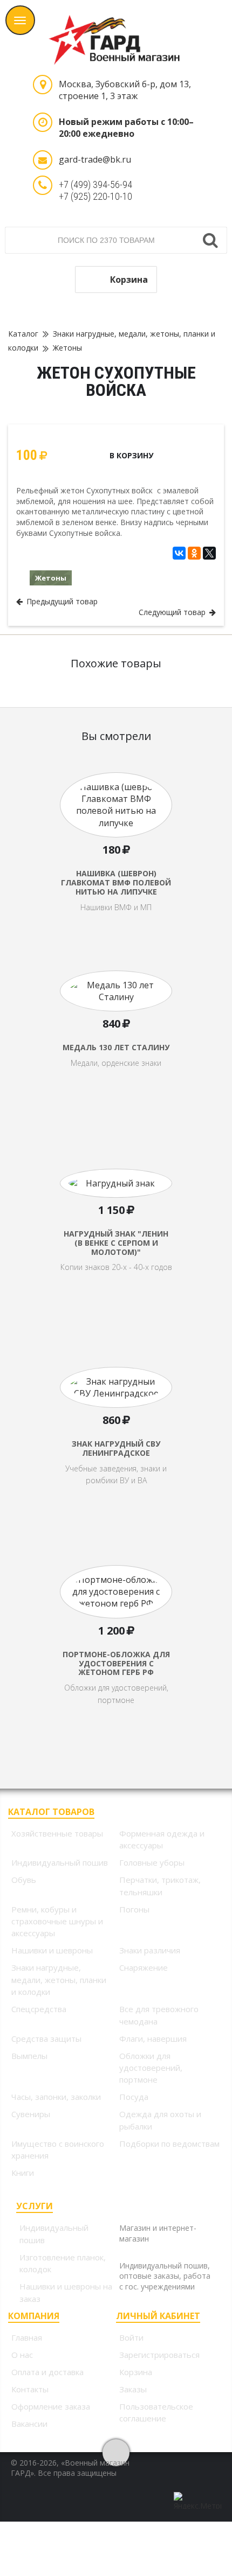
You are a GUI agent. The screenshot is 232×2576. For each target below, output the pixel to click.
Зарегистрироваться (159, 2355)
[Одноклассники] (194, 553)
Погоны (134, 1909)
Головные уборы (152, 1862)
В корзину (131, 455)
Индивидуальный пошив (60, 1862)
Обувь (24, 1880)
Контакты (30, 2389)
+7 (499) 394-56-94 (95, 184)
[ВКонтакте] (179, 553)
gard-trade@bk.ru (95, 159)
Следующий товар (174, 612)
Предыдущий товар (60, 601)
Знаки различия (150, 1950)
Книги (23, 2173)
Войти (131, 2337)
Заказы (133, 2389)
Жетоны (67, 348)
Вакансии (29, 2424)
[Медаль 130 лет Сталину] (116, 1027)
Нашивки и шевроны (52, 1950)
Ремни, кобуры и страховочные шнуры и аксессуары (57, 1921)
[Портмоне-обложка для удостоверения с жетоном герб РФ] (116, 1621)
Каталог (23, 334)
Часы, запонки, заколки (56, 2097)
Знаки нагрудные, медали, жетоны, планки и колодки (59, 1980)
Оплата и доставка (47, 2372)
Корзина (129, 280)
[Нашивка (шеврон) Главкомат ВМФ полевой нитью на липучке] (116, 828)
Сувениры (31, 2114)
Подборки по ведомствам (169, 2144)
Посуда (134, 2097)
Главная (27, 2337)
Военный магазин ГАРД (116, 32)
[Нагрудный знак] (116, 1225)
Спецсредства (39, 2009)
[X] (209, 553)
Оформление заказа (51, 2406)
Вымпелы (29, 2056)
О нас (22, 2355)
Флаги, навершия (153, 2039)
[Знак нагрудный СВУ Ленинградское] (116, 1423)
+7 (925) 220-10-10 (95, 196)
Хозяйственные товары (57, 1833)
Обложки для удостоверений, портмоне (151, 2068)
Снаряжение (144, 1967)
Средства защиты (46, 2039)
